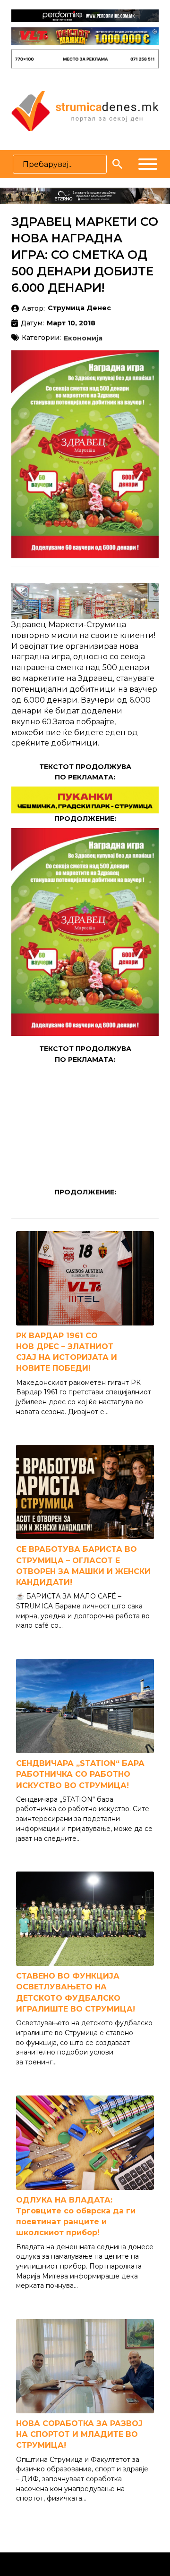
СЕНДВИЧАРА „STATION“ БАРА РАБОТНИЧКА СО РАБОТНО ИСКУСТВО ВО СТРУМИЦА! (80, 1774)
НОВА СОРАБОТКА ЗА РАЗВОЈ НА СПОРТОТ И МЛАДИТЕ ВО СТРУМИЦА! (79, 2434)
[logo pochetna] (85, 110)
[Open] (148, 164)
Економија (83, 339)
